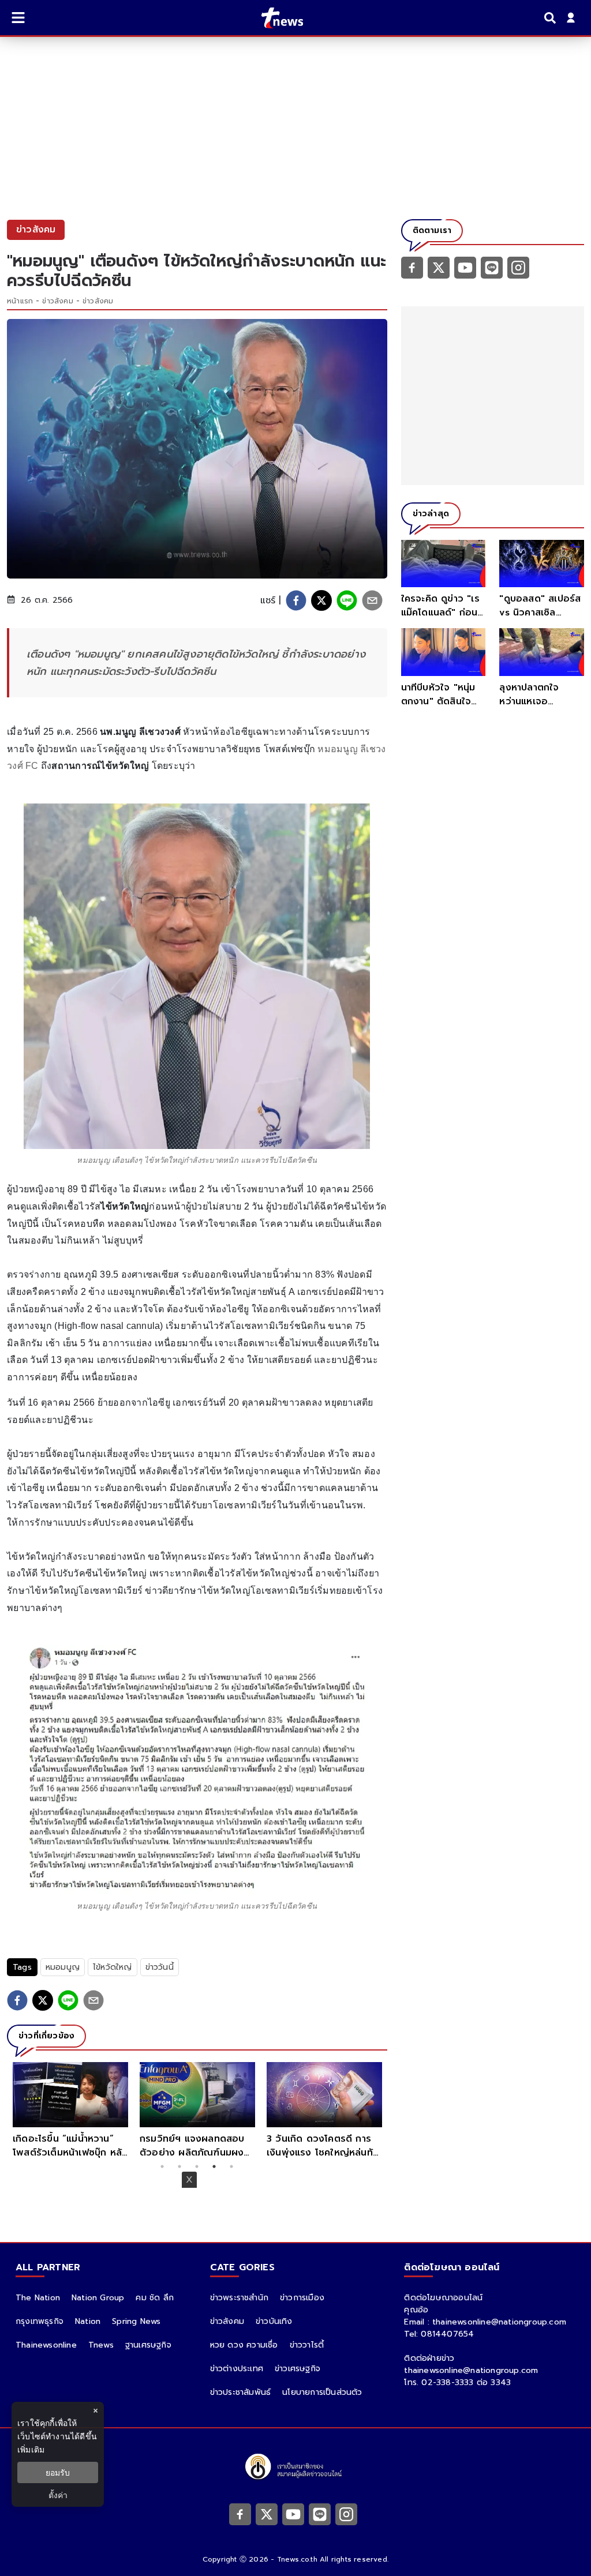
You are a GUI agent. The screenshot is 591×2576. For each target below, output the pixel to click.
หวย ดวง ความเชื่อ (244, 2345)
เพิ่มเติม (31, 2449)
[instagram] (518, 267)
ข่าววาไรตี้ (307, 2345)
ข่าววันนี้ (160, 1967)
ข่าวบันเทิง (274, 2321)
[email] (372, 600)
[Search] (552, 18)
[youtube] (465, 267)
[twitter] (321, 600)
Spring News (136, 2321)
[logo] (275, 18)
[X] (439, 267)
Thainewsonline (46, 2345)
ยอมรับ (58, 2472)
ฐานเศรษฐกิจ (148, 2345)
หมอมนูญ (63, 1967)
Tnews (101, 2345)
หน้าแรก (20, 301)
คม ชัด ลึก (155, 2298)
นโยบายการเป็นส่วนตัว (322, 2392)
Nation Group (98, 2298)
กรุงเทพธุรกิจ (40, 2321)
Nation (88, 2321)
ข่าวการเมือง (302, 2298)
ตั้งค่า (58, 2495)
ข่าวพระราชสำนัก (239, 2298)
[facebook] (296, 600)
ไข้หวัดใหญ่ (113, 1967)
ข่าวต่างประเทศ (237, 2369)
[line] (347, 600)
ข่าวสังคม (57, 301)
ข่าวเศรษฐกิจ (298, 2369)
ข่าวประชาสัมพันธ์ (241, 2392)
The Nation (38, 2298)
